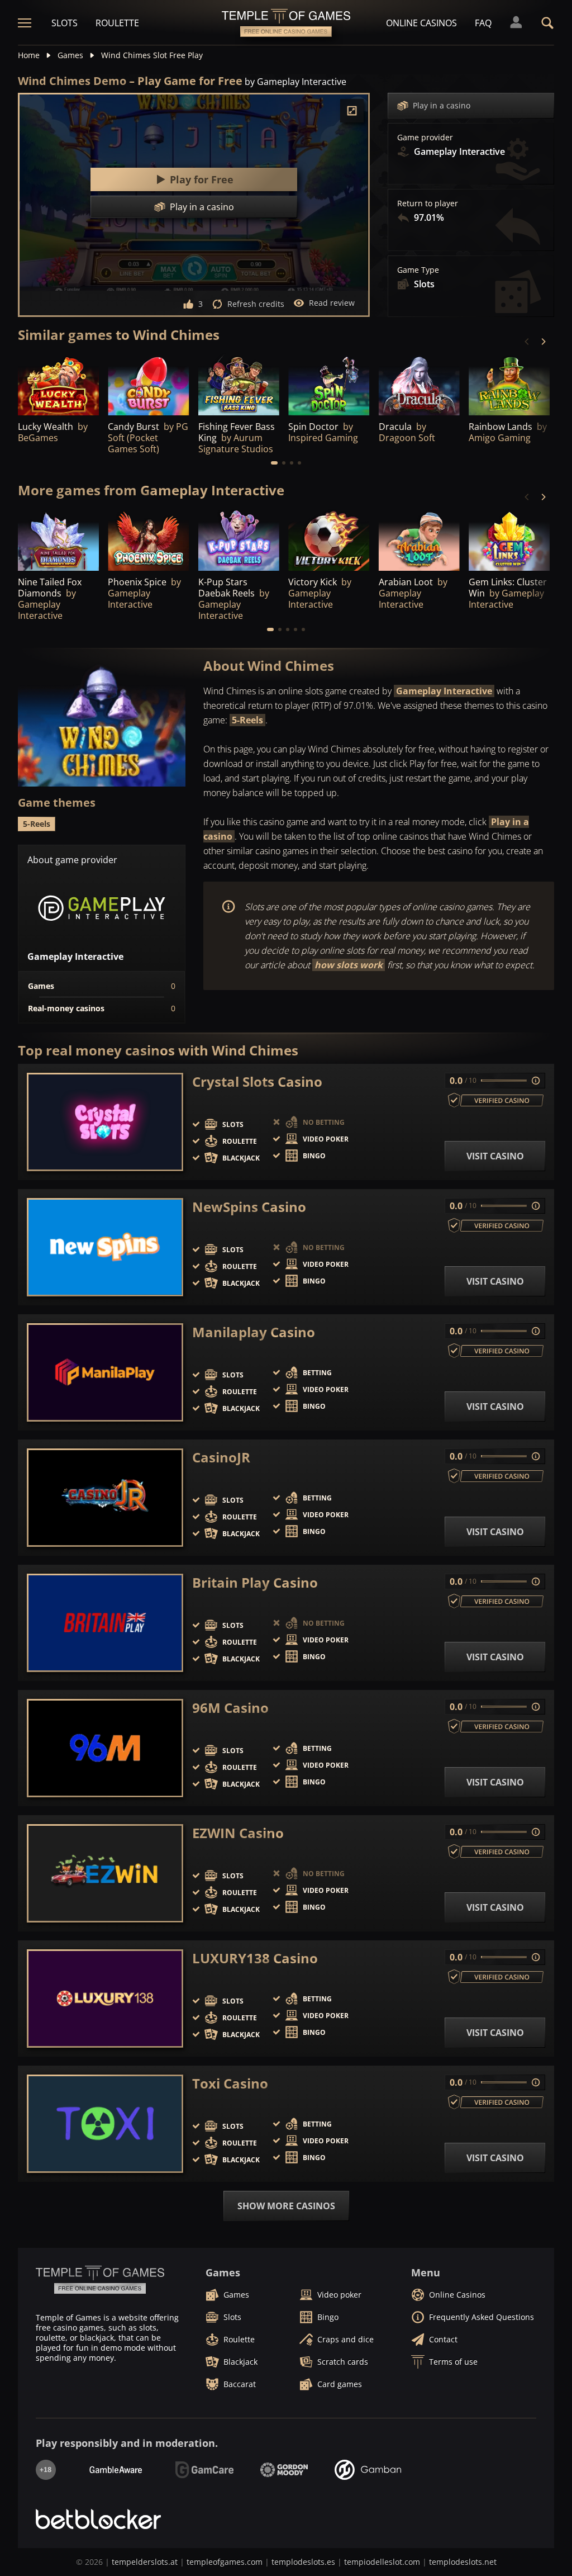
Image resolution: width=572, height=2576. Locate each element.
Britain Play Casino (255, 1583)
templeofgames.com (225, 2562)
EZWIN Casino (238, 1833)
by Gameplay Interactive (295, 82)
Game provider (425, 138)
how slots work (349, 965)
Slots (65, 23)
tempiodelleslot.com (382, 2562)
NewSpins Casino (249, 1207)
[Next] (543, 342)
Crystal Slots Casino (257, 1082)
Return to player (428, 203)
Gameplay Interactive (444, 691)
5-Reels (247, 720)
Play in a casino (442, 105)
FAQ (483, 23)
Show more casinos (286, 2206)
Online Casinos (421, 23)
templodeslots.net (463, 2562)
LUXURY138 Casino (255, 1958)
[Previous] (527, 342)
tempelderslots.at (145, 2562)
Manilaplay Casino (254, 1332)
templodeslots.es (303, 2562)
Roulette (117, 23)
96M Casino (230, 1708)
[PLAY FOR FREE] (58, 385)
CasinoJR (221, 1457)
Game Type (418, 270)
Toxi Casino (230, 2083)
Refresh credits (256, 304)
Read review (332, 303)
